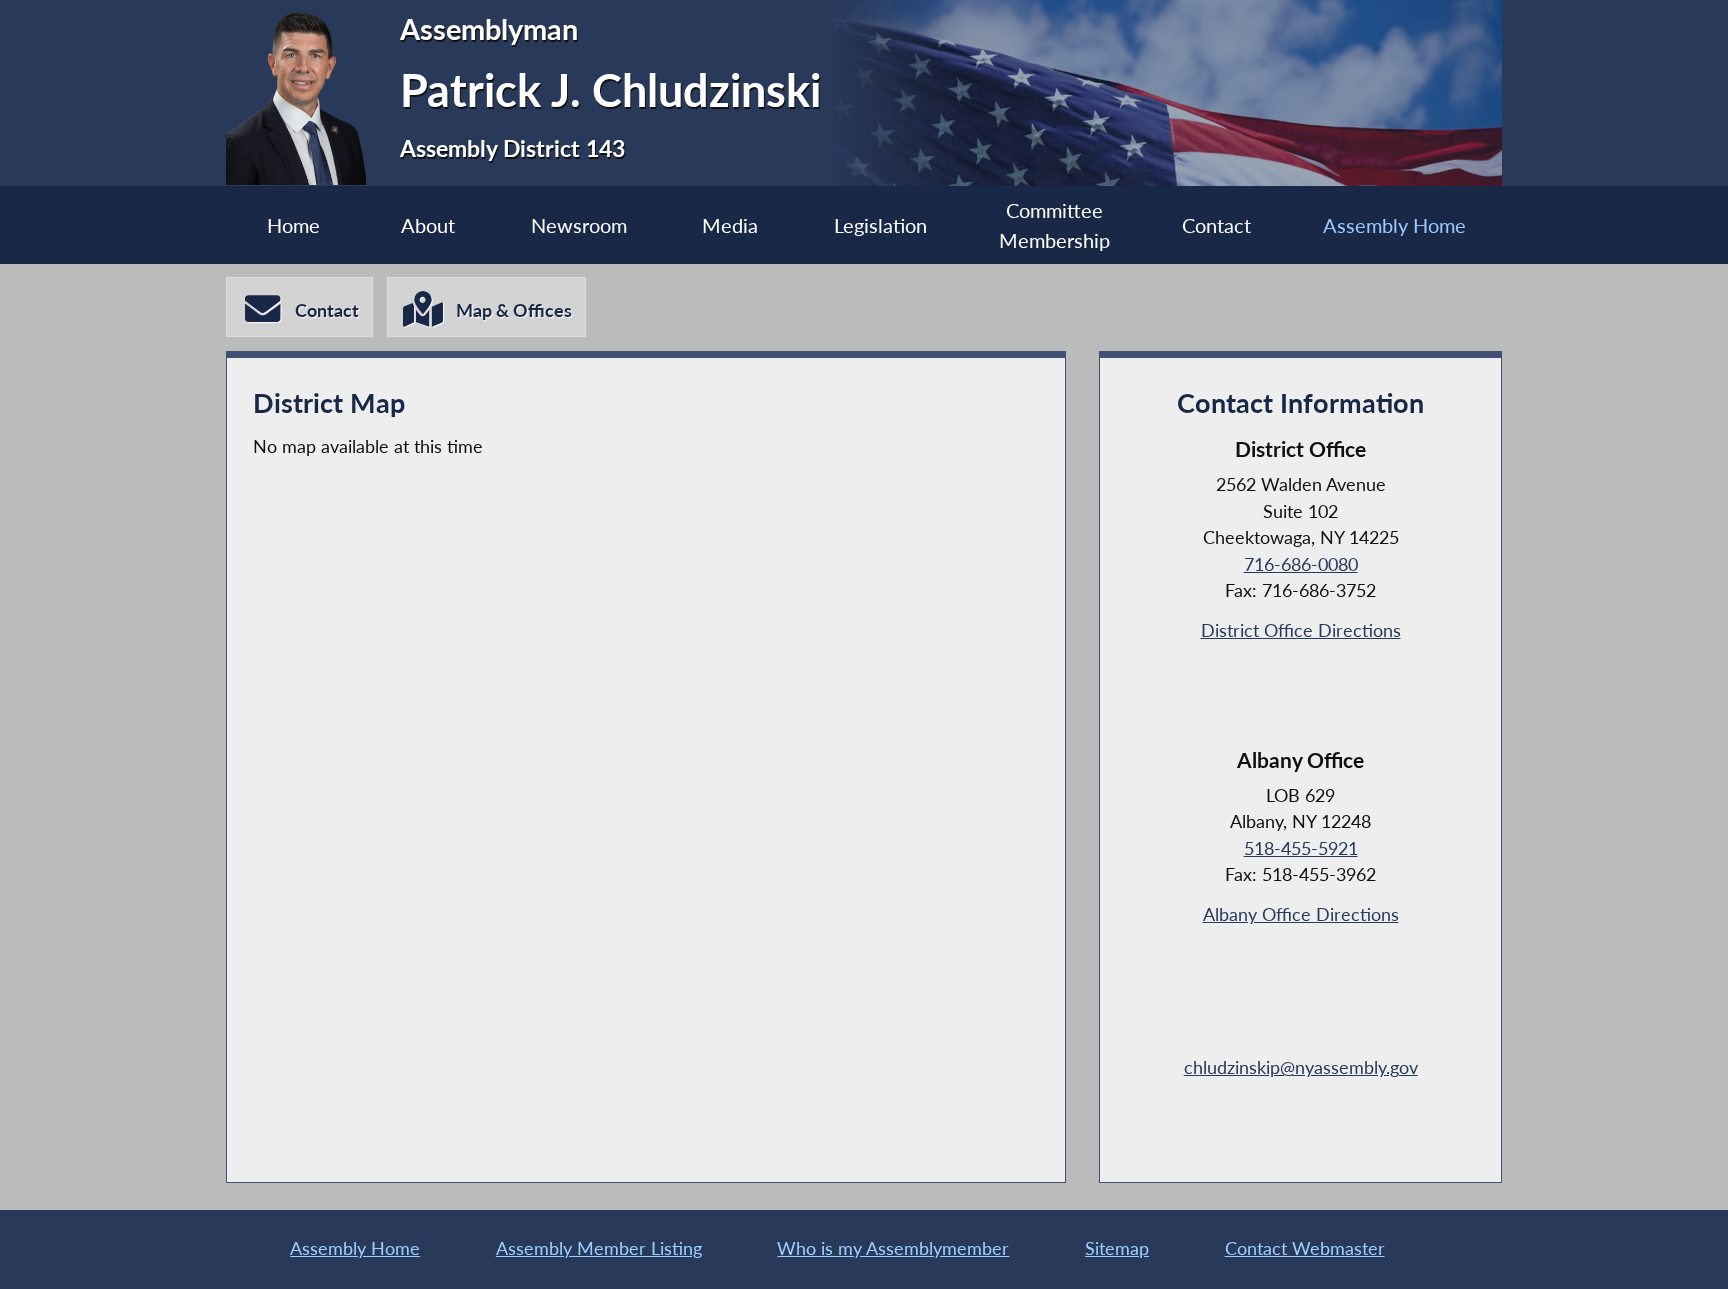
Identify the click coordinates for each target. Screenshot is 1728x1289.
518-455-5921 (1301, 848)
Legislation (880, 225)
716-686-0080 (1301, 564)
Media (730, 225)
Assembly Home (1394, 225)
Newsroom (579, 225)
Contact (1216, 225)
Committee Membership (1054, 225)
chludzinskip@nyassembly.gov (1301, 1067)
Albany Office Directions (1301, 914)
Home (293, 225)
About (428, 225)
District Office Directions (1301, 630)
